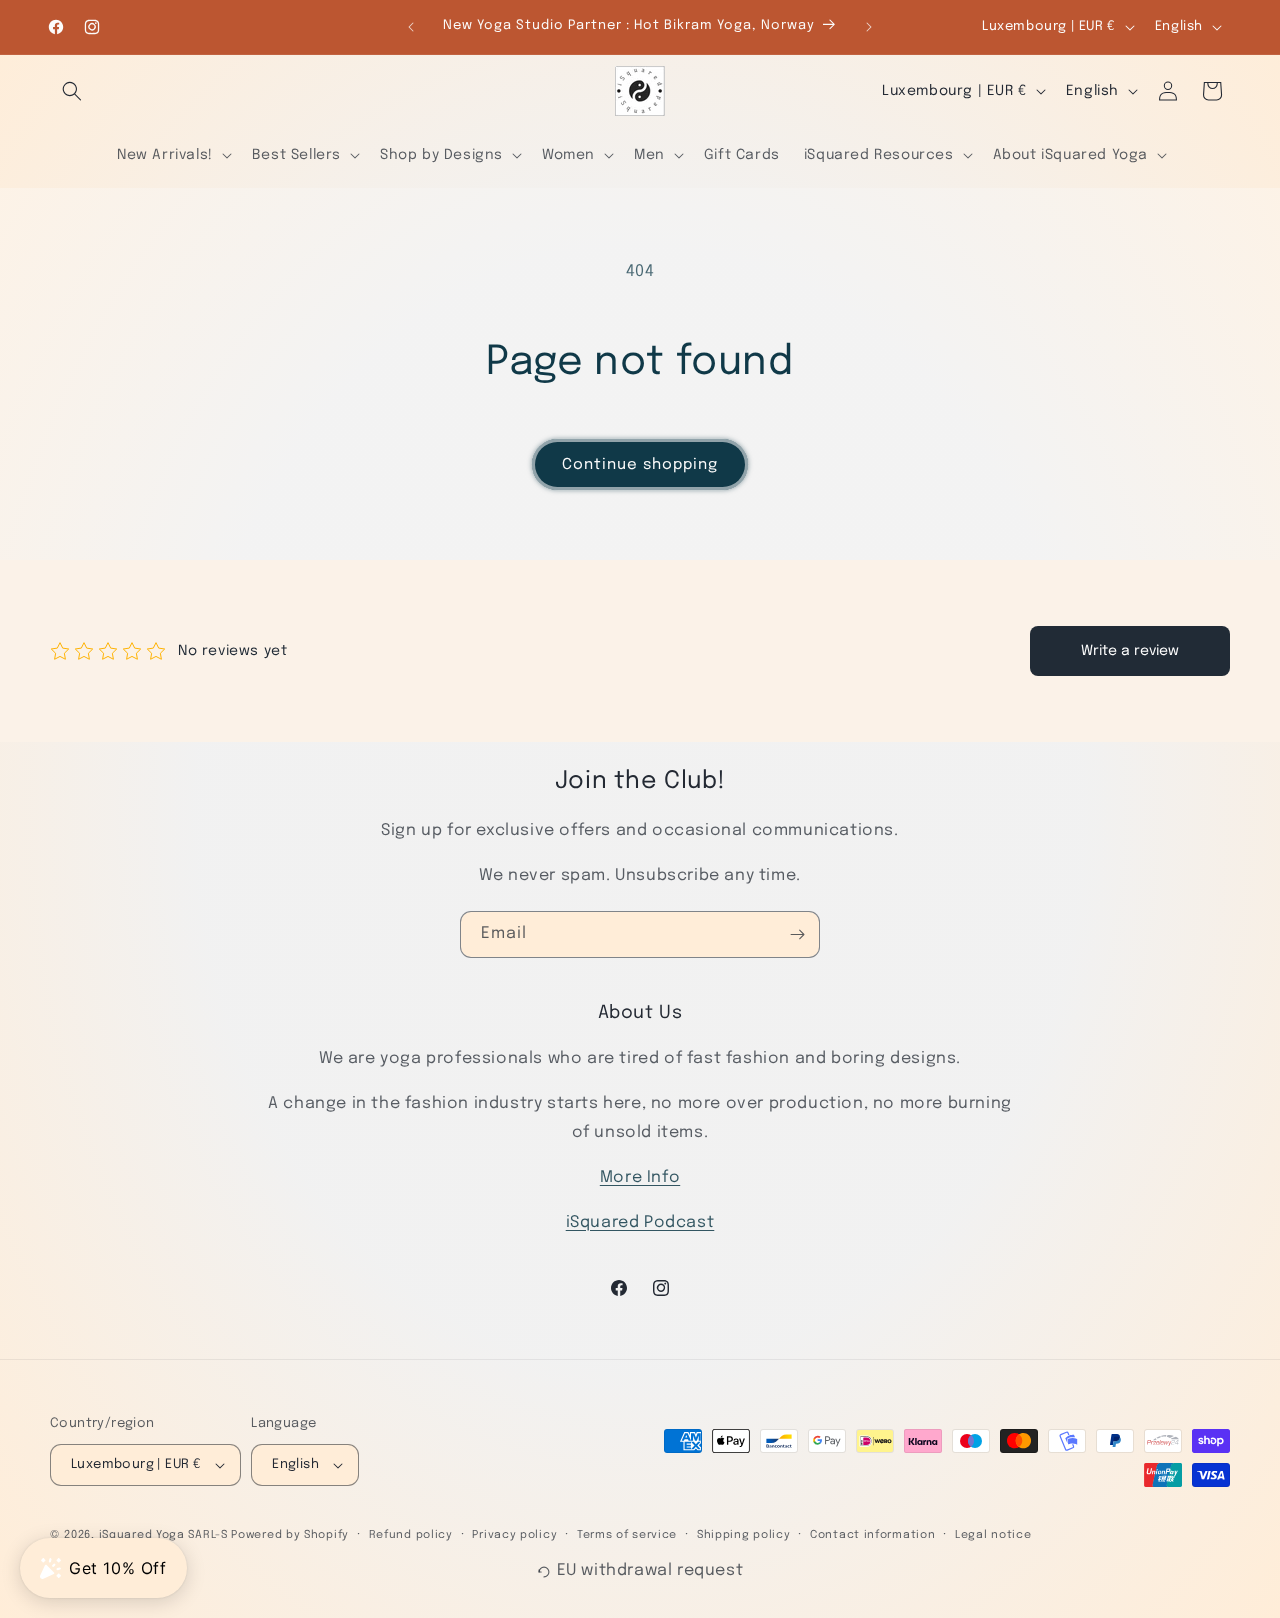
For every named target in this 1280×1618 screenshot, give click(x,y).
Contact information (872, 1535)
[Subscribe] (797, 934)
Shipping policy (744, 1535)
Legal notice (993, 1535)
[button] (72, 91)
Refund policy (411, 1535)
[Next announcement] (869, 27)
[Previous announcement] (411, 27)
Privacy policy (514, 1535)
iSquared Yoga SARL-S (163, 1535)
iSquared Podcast (640, 1222)
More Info (640, 1177)
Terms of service (627, 1535)
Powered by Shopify (290, 1535)
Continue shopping (640, 465)
